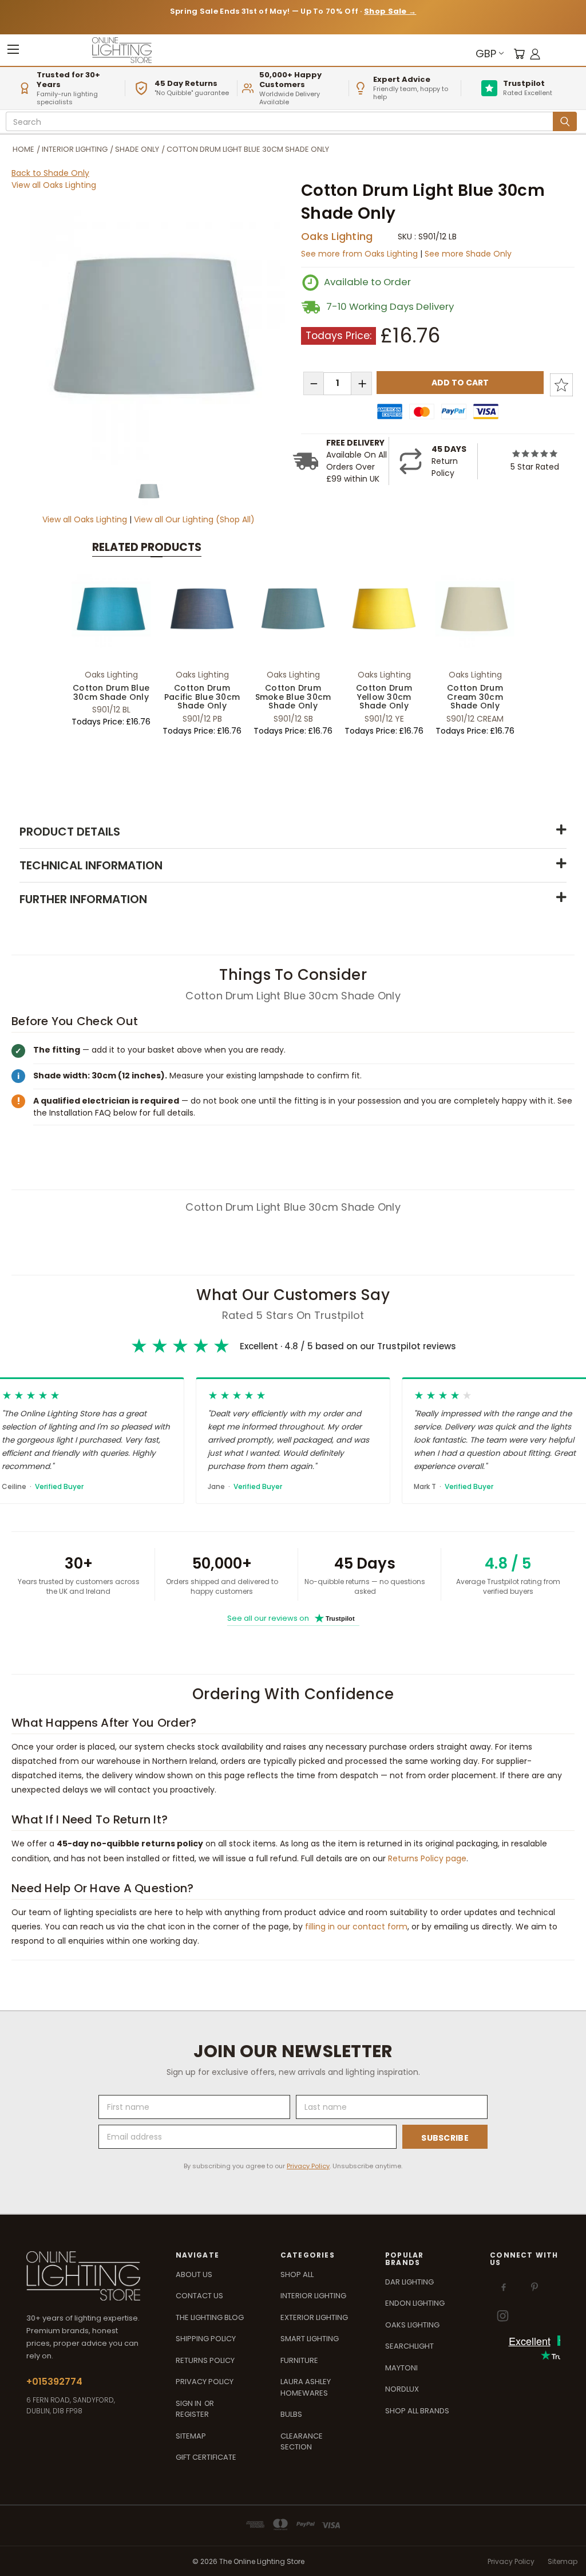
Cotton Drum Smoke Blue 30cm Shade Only (293, 697)
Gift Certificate (206, 2457)
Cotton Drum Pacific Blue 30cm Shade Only (202, 697)
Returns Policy (205, 2360)
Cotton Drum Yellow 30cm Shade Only (384, 697)
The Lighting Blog (210, 2317)
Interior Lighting (313, 2296)
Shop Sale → (390, 11)
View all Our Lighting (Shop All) (194, 519)
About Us (194, 2274)
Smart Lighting (310, 2339)
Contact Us (199, 2296)
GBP (486, 54)
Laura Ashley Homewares (306, 2387)
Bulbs (291, 2414)
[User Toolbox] (535, 54)
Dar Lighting (409, 2282)
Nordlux (402, 2389)
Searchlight (409, 2346)
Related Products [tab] (147, 547)
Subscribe (445, 2138)
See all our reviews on (291, 1618)
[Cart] (519, 54)
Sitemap (191, 2436)
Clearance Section (302, 2442)
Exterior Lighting (314, 2317)
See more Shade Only (468, 254)
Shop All (297, 2274)
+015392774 (54, 2382)
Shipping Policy (206, 2339)
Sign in (189, 2403)
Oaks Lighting (337, 236)
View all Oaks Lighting (54, 185)
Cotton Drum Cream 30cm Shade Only (475, 697)
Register (192, 2414)
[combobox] (281, 122)
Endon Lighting (415, 2303)
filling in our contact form (356, 1927)
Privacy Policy (308, 2166)
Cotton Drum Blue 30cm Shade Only (111, 692)
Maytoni (401, 2368)
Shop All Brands (417, 2411)
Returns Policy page (427, 1858)
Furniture (299, 2360)
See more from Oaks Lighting (361, 254)
